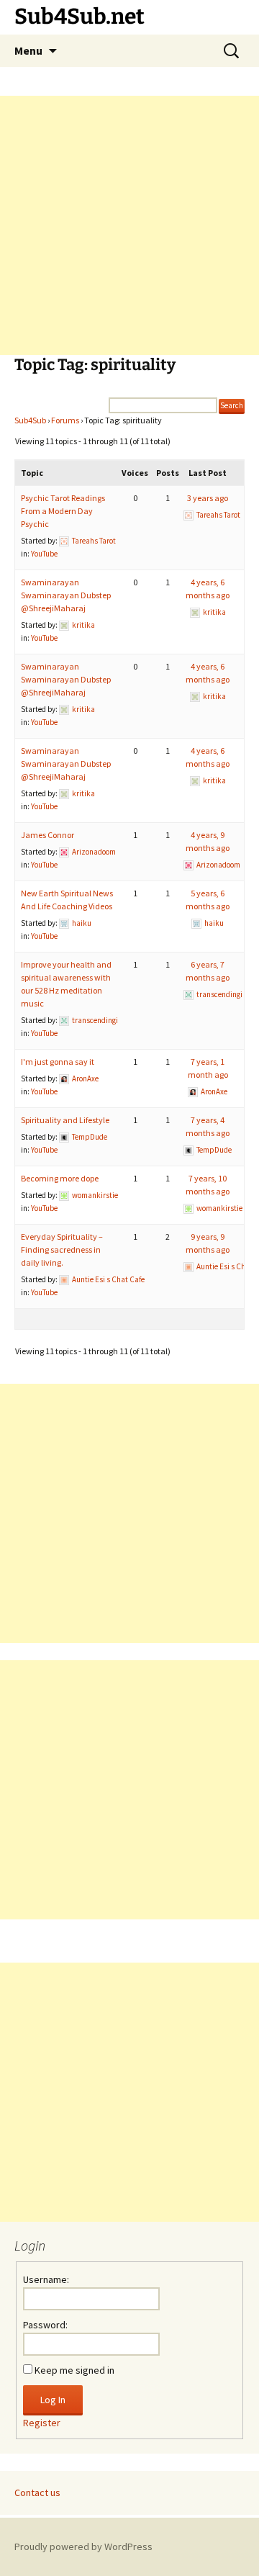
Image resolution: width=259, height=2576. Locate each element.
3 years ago (208, 498)
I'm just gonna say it (58, 1062)
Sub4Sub (30, 420)
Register (42, 2423)
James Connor (47, 835)
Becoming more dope (60, 1178)
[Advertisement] (129, 225)
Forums (65, 420)
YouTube (44, 554)
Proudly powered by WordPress (83, 2546)
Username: (46, 2279)
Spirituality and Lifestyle (65, 1120)
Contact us (37, 2492)
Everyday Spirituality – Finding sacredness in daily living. (62, 1249)
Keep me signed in (74, 2370)
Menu (28, 50)
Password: (45, 2325)
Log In (53, 2400)
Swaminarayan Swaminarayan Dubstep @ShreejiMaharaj (66, 595)
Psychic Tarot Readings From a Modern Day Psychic (63, 511)
